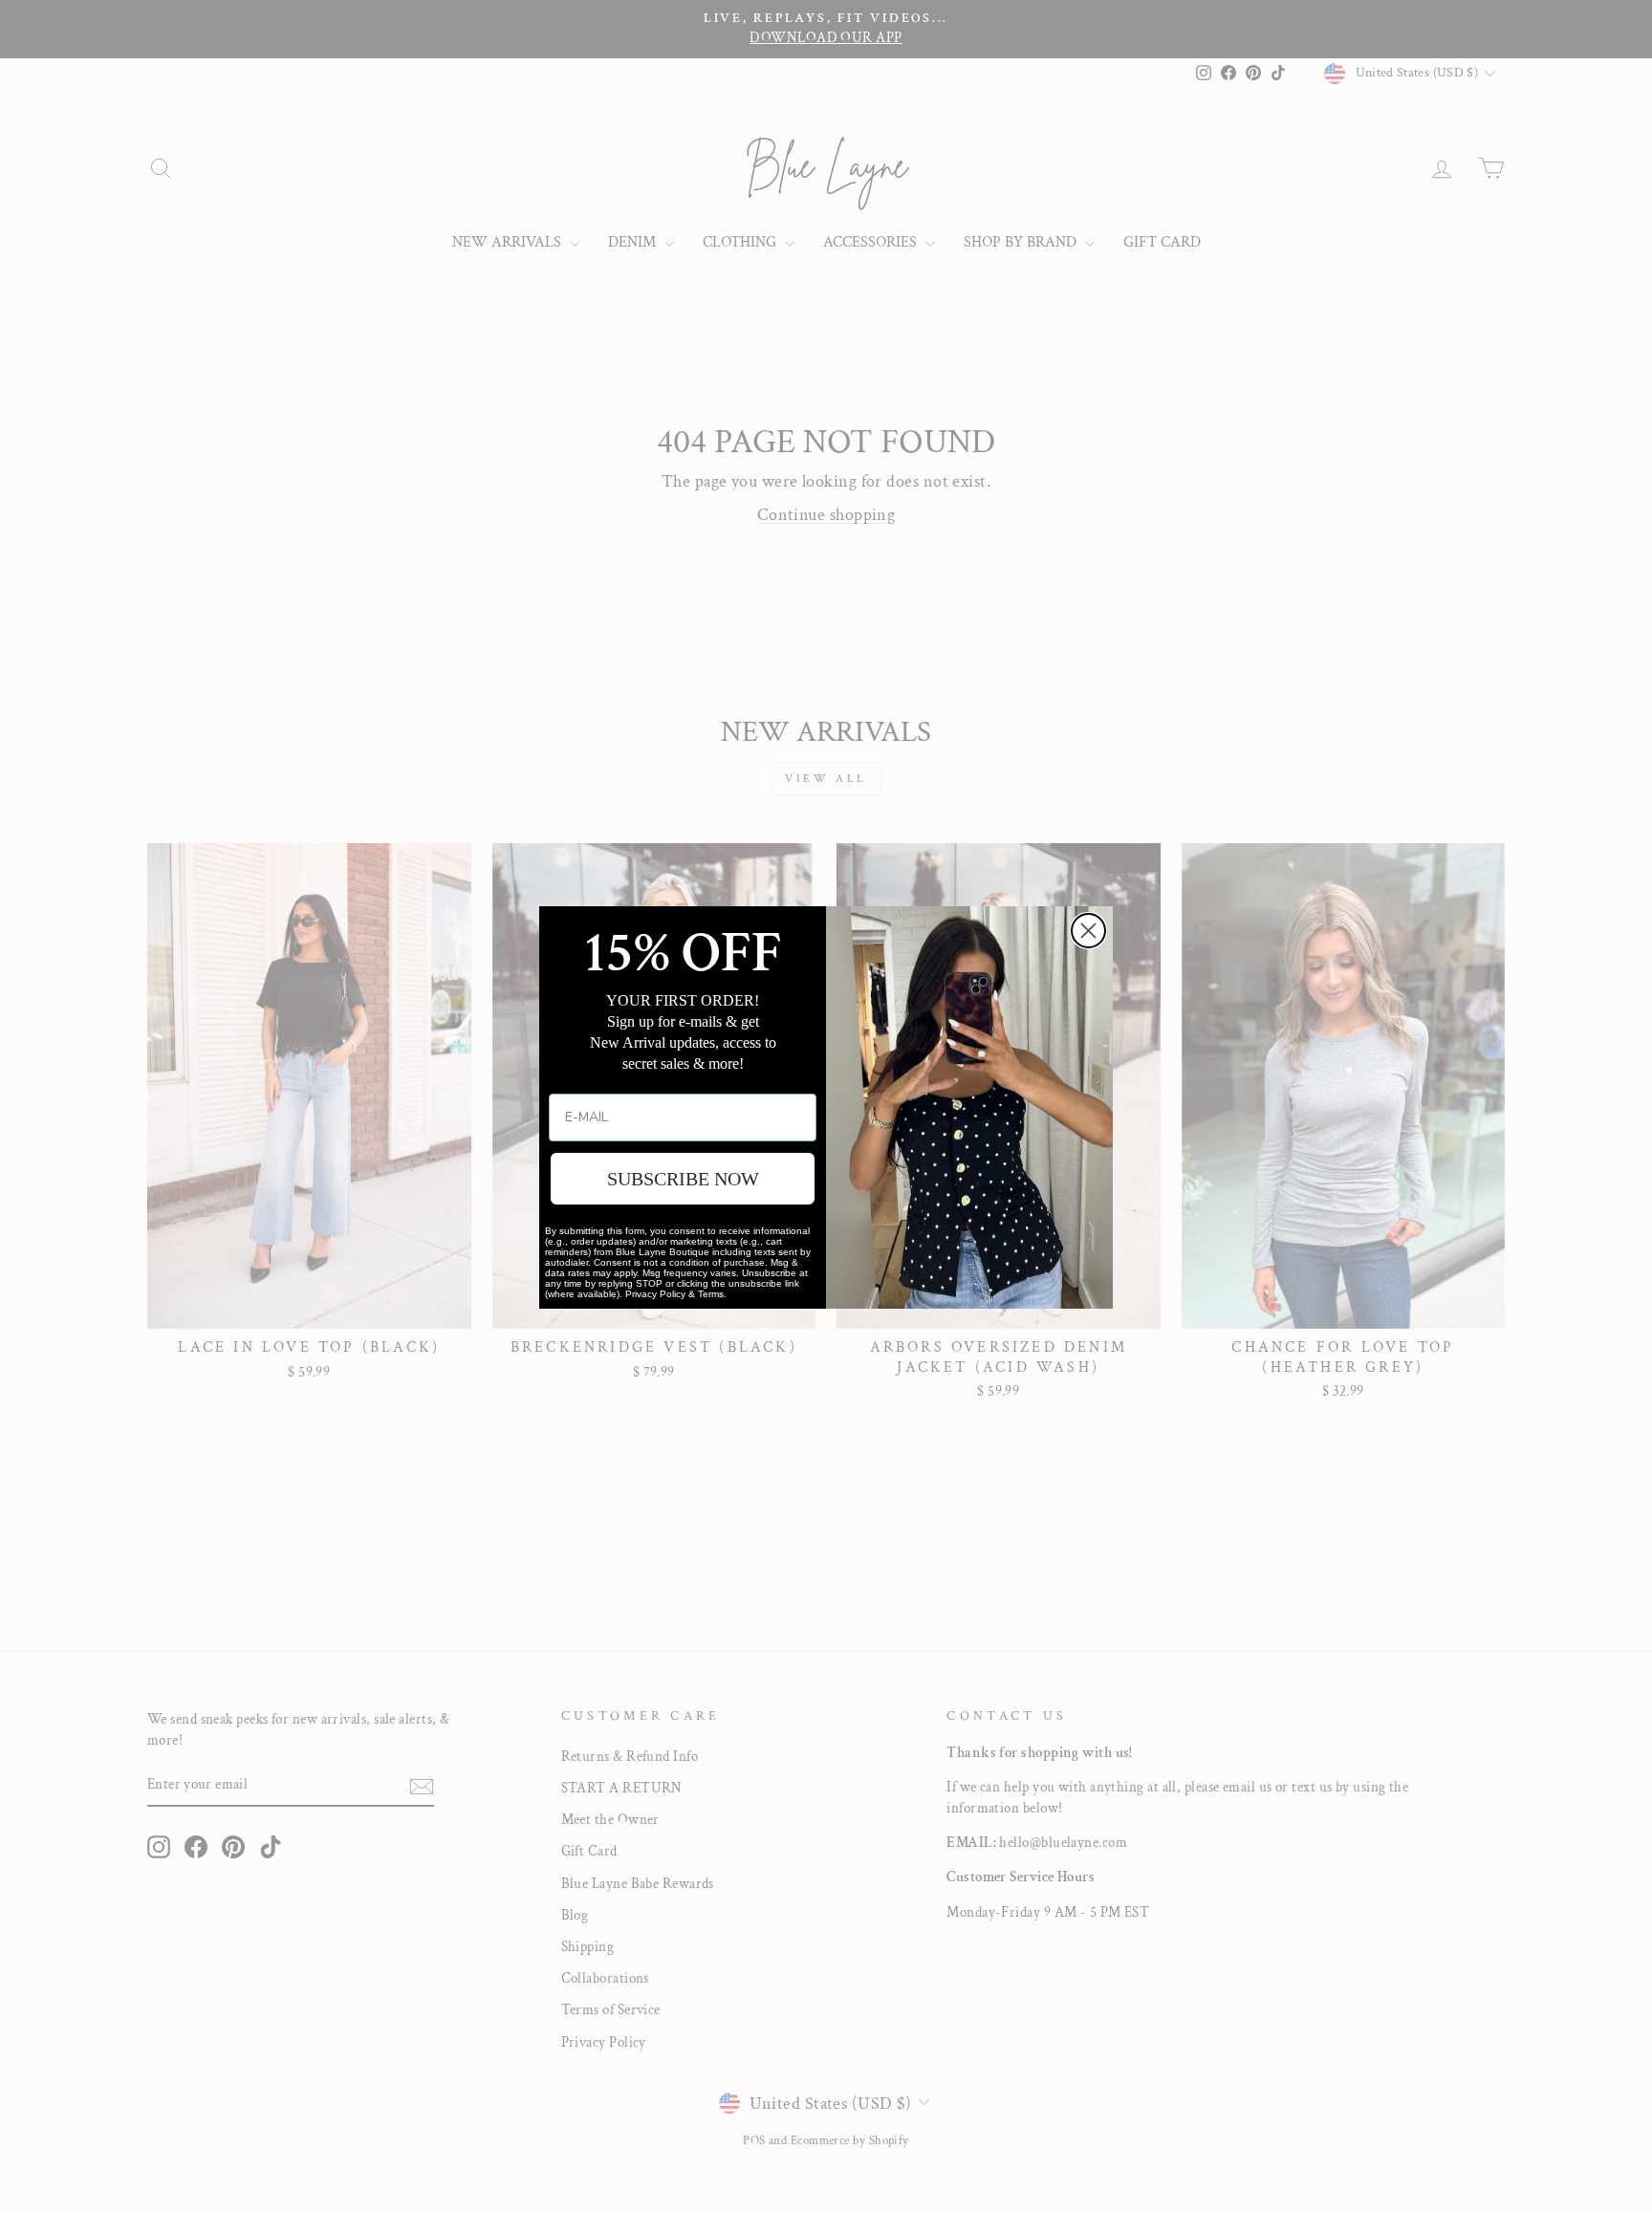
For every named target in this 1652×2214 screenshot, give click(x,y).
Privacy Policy (655, 1294)
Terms (711, 1294)
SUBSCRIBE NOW (683, 1179)
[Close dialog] (1088, 931)
